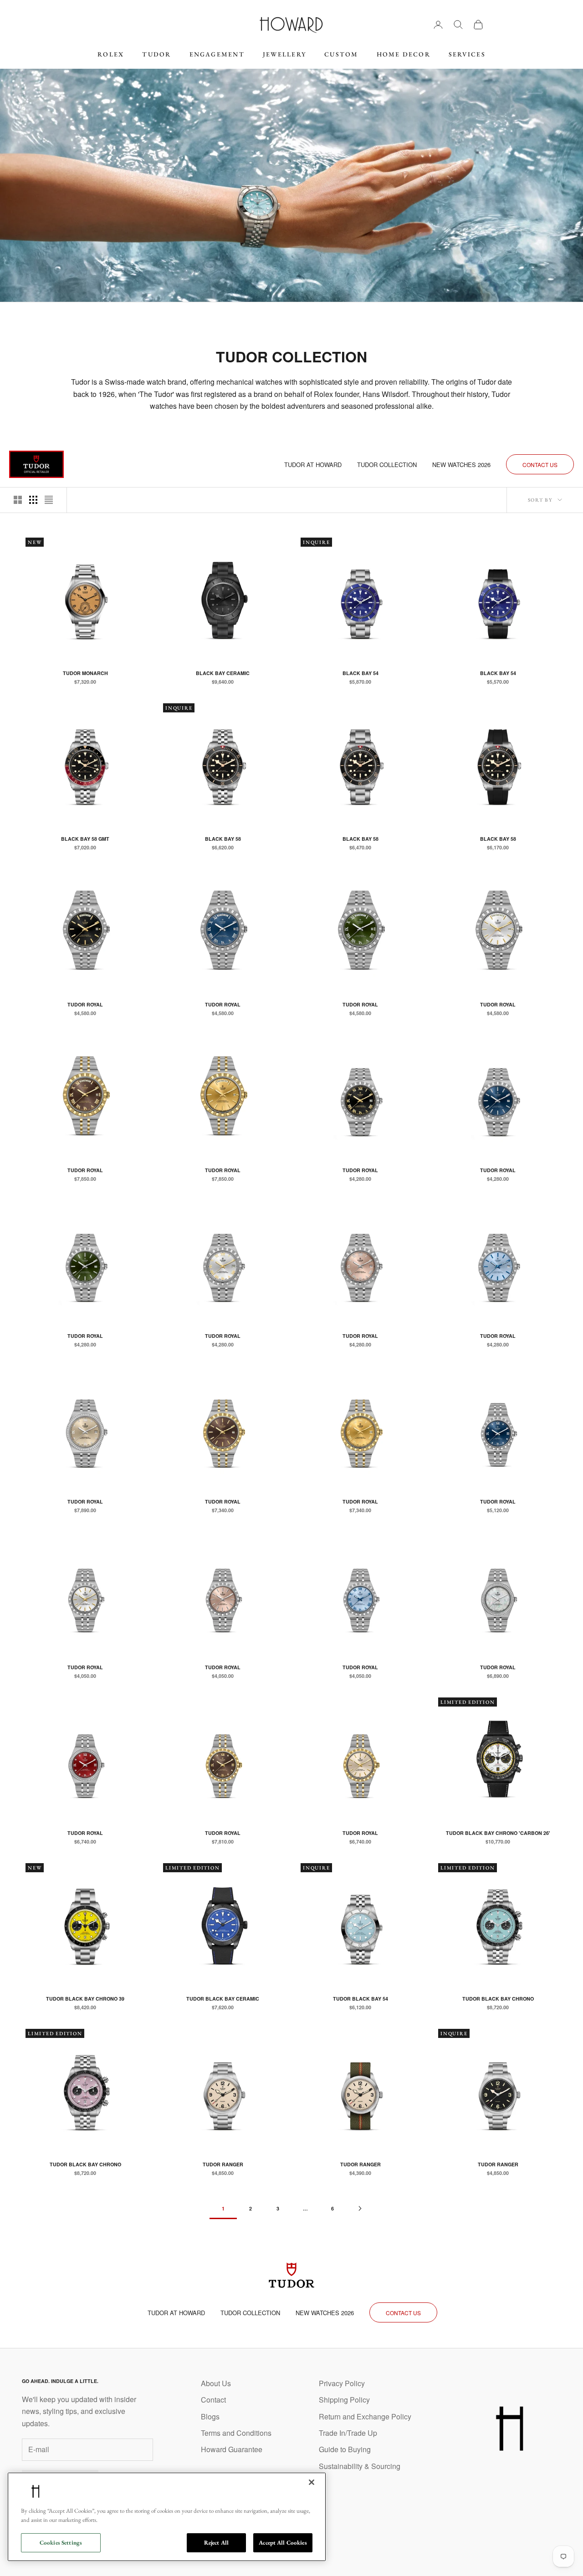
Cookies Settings (61, 2543)
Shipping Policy (344, 2400)
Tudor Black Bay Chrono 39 (85, 1999)
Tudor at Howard (313, 465)
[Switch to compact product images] (49, 500)
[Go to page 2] (360, 2208)
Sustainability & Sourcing (360, 2466)
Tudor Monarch (85, 673)
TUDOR (156, 54)
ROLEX (111, 54)
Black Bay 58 (223, 839)
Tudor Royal (85, 1004)
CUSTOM (341, 54)
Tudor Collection (387, 465)
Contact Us (540, 465)
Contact (213, 2400)
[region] (167, 2517)
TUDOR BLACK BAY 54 (361, 1999)
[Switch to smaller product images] (33, 500)
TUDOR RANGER (223, 2164)
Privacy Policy (342, 2383)
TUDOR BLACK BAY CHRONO (498, 1999)
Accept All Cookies (283, 2543)
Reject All (216, 2543)
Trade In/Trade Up (348, 2433)
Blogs (210, 2416)
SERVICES (467, 54)
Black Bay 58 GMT (85, 839)
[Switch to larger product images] (18, 500)
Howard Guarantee (232, 2449)
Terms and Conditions (236, 2433)
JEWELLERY (284, 54)
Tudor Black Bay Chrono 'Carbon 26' (498, 1833)
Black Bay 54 (361, 673)
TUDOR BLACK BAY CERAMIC (223, 1999)
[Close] (312, 2482)
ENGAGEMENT (217, 54)
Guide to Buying (345, 2449)
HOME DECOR (404, 54)
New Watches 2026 (461, 465)
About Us (216, 2383)
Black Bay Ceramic (223, 673)
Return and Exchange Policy (365, 2416)
